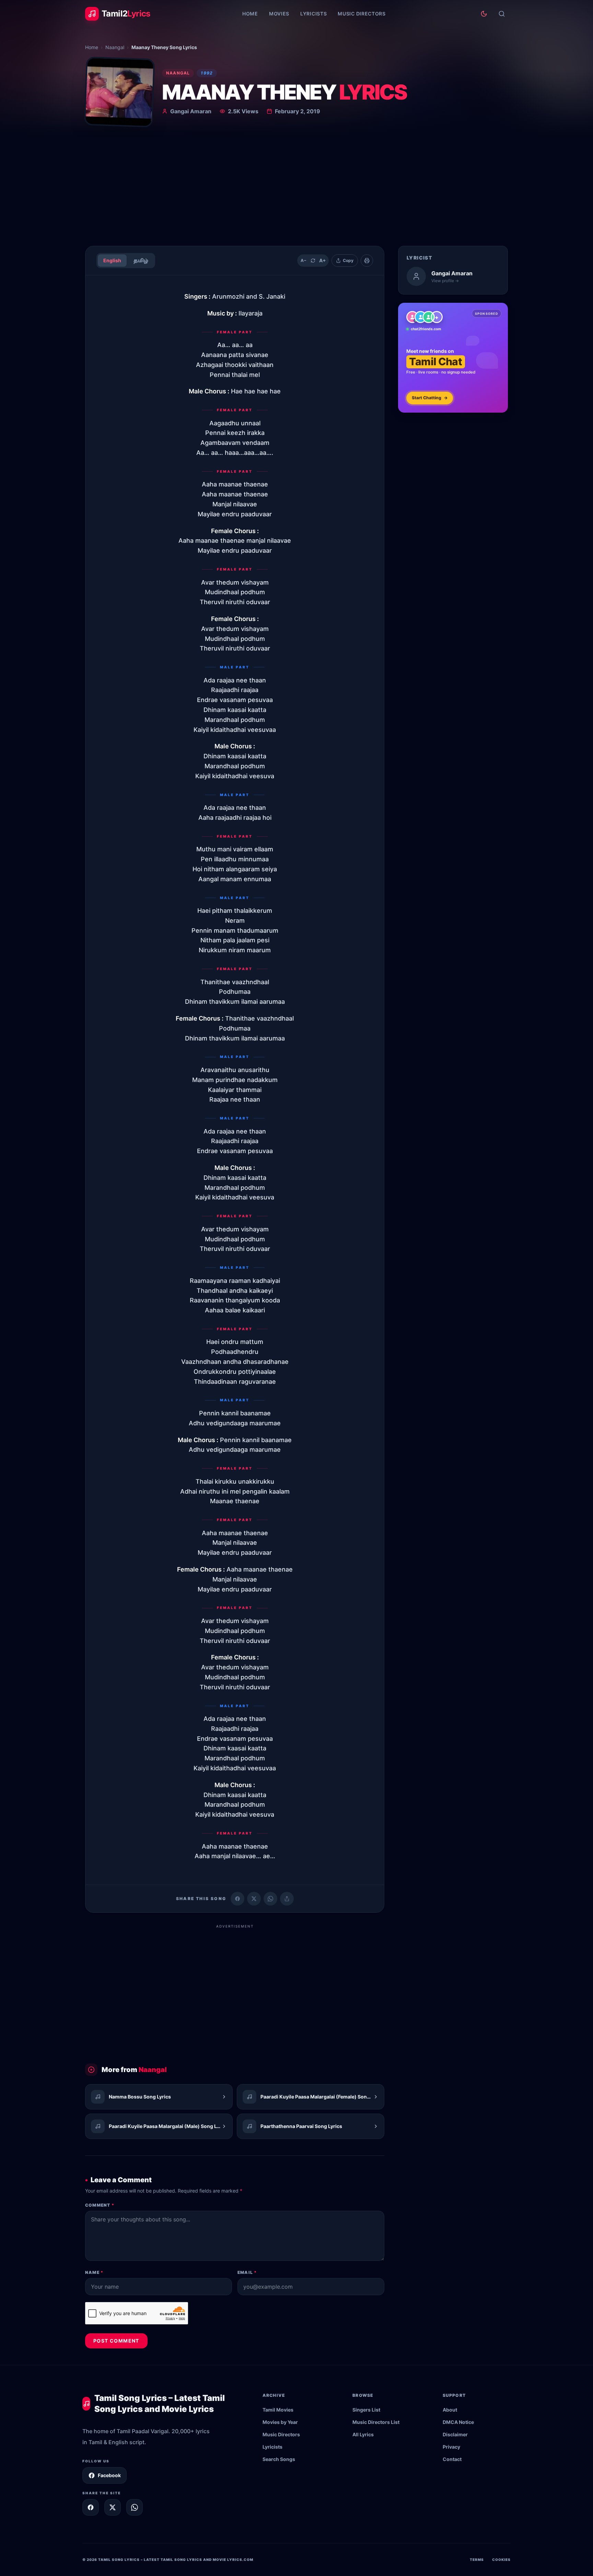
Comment (100, 2205)
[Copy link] (287, 1899)
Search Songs (279, 2459)
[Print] (367, 261)
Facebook (109, 2475)
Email (247, 2272)
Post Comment (116, 2341)
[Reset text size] (313, 261)
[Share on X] (113, 2507)
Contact (452, 2459)
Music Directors (362, 14)
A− (304, 260)
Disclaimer (455, 2434)
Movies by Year (280, 2422)
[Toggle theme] (484, 14)
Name (94, 2272)
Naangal (115, 47)
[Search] (502, 14)
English (112, 260)
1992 (207, 73)
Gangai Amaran (191, 111)
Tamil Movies (278, 2410)
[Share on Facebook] (237, 1899)
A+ (323, 260)
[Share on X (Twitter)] (254, 1899)
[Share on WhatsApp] (270, 1899)
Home (250, 14)
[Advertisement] (296, 189)
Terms (477, 2560)
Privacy (451, 2447)
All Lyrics (363, 2434)
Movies (279, 14)
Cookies (501, 2560)
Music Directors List (376, 2422)
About (450, 2410)
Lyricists (313, 14)
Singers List (366, 2410)
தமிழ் (141, 260)
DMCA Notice (458, 2422)
